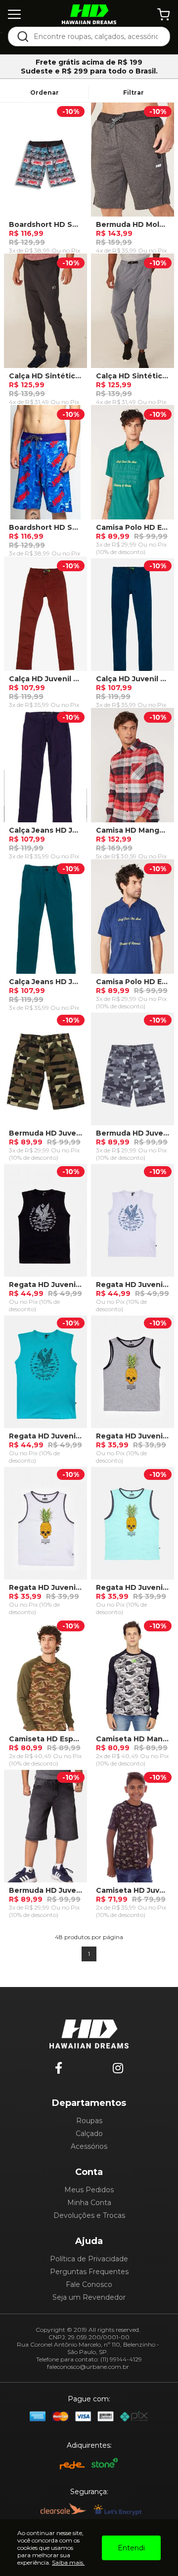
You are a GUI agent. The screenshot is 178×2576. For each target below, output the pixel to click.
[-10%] (45, 164)
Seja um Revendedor (89, 2297)
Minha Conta (89, 2203)
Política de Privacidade (89, 2259)
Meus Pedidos (89, 2190)
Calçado (89, 2134)
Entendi (131, 2548)
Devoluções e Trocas (89, 2215)
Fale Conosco (89, 2284)
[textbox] (96, 37)
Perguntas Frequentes (89, 2272)
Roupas (89, 2121)
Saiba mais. (68, 2562)
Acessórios (89, 2146)
